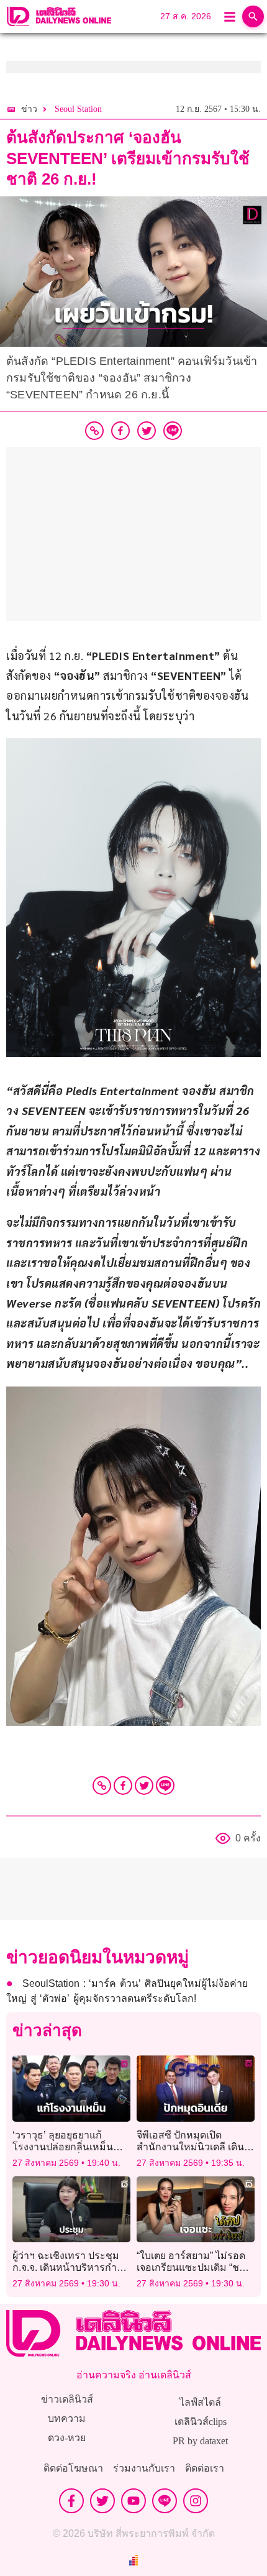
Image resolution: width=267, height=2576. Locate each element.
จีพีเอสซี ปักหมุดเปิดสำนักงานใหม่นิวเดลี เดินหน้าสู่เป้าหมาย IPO (190, 2147)
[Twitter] (144, 1785)
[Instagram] (196, 2501)
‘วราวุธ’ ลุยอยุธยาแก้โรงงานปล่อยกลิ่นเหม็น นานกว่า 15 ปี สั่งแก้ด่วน (64, 2147)
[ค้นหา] (253, 16)
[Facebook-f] (71, 2501)
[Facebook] (123, 1785)
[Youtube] (133, 2501)
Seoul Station (78, 109)
